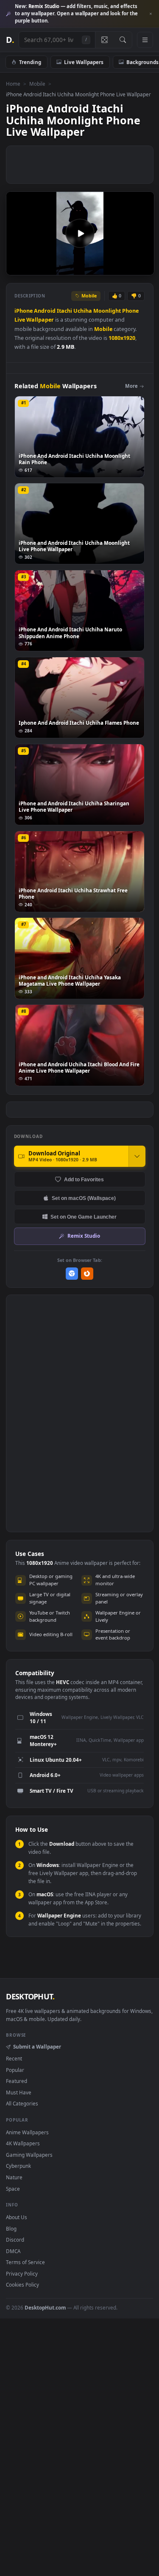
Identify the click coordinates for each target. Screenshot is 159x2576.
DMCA (13, 2251)
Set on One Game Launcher (84, 1217)
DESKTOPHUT (30, 1996)
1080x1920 (122, 338)
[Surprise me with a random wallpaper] (104, 40)
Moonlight (107, 311)
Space (13, 2189)
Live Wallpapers (84, 62)
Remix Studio (84, 1236)
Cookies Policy (22, 2284)
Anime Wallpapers (27, 2132)
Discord (15, 2240)
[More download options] (137, 1156)
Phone (130, 311)
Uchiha (83, 311)
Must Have (19, 2092)
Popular (15, 2070)
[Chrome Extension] (72, 1274)
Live (20, 320)
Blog (11, 2228)
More (131, 386)
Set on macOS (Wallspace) (84, 1198)
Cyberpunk (18, 2166)
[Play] (17, 268)
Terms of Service (25, 2262)
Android (45, 311)
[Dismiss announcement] (151, 14)
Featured (17, 2081)
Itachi (64, 311)
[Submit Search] (123, 40)
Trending (30, 62)
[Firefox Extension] (87, 1274)
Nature (14, 2177)
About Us (17, 2217)
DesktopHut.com (45, 2307)
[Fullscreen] (143, 268)
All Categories (22, 2103)
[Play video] (80, 233)
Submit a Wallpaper (37, 2046)
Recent (14, 2058)
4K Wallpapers (23, 2143)
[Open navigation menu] (145, 40)
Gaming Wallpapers (29, 2155)
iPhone (24, 311)
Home (13, 84)
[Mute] (129, 268)
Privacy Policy (22, 2273)
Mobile (37, 84)
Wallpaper (40, 320)
